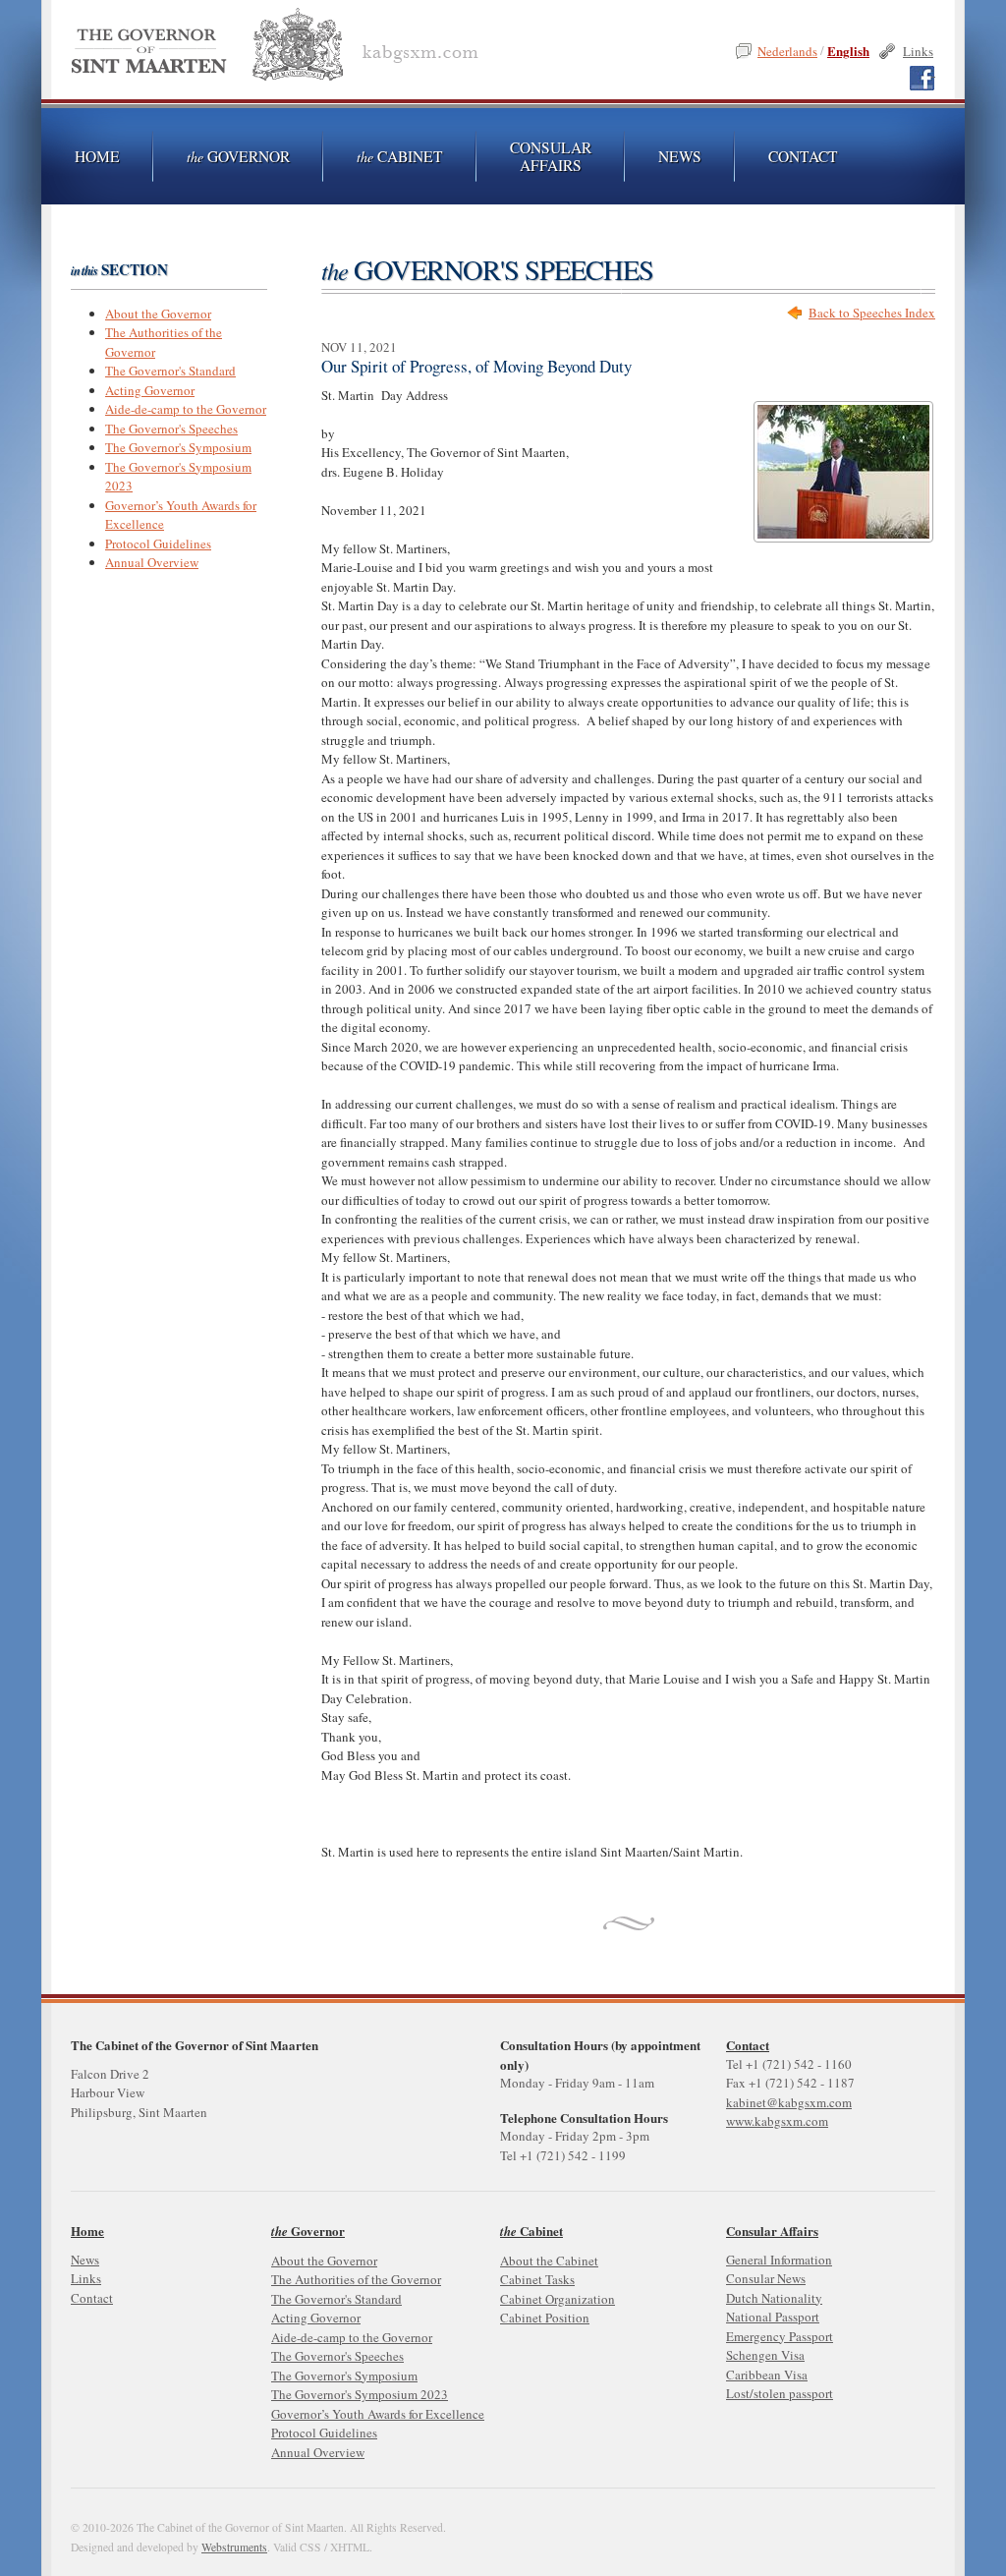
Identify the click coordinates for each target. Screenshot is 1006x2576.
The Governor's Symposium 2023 (360, 2394)
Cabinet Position (545, 2318)
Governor (238, 156)
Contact (748, 2045)
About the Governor (158, 314)
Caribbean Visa (767, 2375)
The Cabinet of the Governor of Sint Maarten (279, 49)
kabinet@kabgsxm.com (789, 2102)
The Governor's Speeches (171, 429)
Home (87, 2231)
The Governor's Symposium (178, 447)
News (680, 156)
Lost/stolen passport (780, 2393)
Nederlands (787, 51)
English (848, 51)
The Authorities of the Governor (356, 2279)
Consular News (766, 2278)
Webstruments (234, 2547)
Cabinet (400, 156)
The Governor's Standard (170, 371)
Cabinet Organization (558, 2299)
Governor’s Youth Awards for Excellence (378, 2414)
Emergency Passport (780, 2336)
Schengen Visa (765, 2355)
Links (918, 51)
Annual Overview (152, 562)
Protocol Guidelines (158, 544)
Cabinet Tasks (537, 2279)
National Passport (773, 2317)
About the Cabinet (549, 2261)
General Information (779, 2260)
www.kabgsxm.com (777, 2121)
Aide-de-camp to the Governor (186, 409)
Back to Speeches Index (872, 313)
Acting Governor (150, 390)
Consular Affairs (551, 156)
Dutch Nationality (774, 2298)
